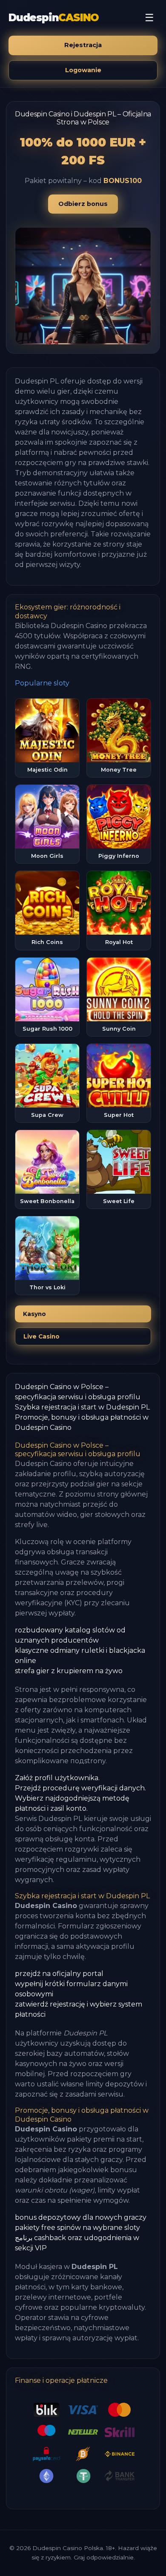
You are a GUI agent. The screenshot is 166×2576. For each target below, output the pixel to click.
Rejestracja (83, 45)
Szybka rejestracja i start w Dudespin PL (82, 1407)
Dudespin (54, 18)
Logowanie (83, 70)
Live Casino (41, 1336)
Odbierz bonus (83, 204)
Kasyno (34, 1314)
